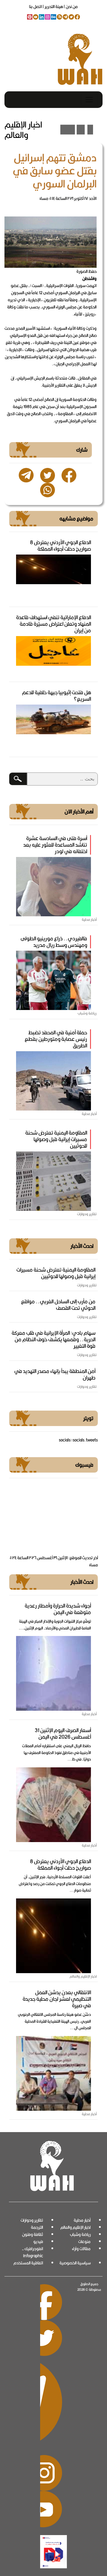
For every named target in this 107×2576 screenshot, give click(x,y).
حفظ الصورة (86, 271)
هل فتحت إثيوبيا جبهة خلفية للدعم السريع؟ (56, 696)
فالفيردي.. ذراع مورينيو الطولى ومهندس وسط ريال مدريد (54, 942)
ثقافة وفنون (33, 2234)
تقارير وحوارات (32, 2220)
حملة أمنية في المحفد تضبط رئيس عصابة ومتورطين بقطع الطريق (56, 1039)
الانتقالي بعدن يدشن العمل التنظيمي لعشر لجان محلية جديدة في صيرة (57, 1999)
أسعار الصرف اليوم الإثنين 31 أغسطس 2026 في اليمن (63, 1733)
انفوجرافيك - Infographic (33, 2252)
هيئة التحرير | (52, 7)
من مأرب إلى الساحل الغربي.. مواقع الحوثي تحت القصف (58, 1305)
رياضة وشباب (80, 2234)
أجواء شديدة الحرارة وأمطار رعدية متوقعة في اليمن (58, 1609)
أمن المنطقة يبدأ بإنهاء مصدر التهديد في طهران (55, 1374)
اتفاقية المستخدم (28, 2263)
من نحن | (70, 7)
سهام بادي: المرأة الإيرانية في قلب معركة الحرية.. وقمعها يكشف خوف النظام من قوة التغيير (53, 1339)
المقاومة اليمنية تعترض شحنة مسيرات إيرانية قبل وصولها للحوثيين (56, 1139)
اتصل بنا (36, 7)
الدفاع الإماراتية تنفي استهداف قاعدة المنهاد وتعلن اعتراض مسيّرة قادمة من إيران (53, 624)
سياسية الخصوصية (75, 2263)
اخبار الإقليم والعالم (75, 2227)
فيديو (38, 2242)
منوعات (84, 2242)
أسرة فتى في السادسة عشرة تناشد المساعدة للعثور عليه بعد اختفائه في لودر (55, 845)
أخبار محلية (82, 2220)
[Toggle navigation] (89, 100)
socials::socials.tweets (78, 1440)
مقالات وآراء (81, 2249)
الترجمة (37, 2227)
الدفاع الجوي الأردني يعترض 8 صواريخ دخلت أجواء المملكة (60, 545)
